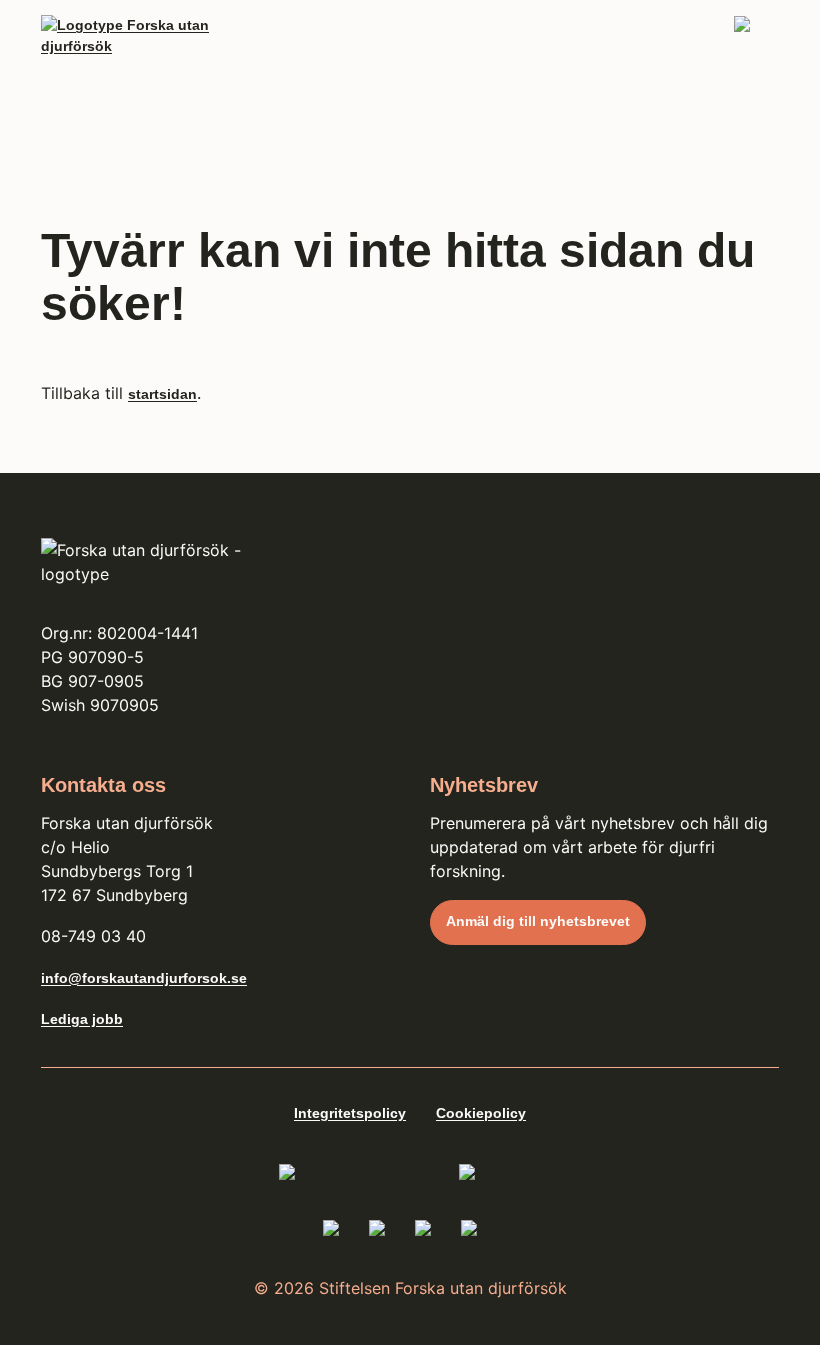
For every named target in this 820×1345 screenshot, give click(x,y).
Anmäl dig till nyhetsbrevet (538, 921)
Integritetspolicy (350, 1113)
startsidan (162, 394)
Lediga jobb (82, 1019)
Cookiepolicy (481, 1113)
